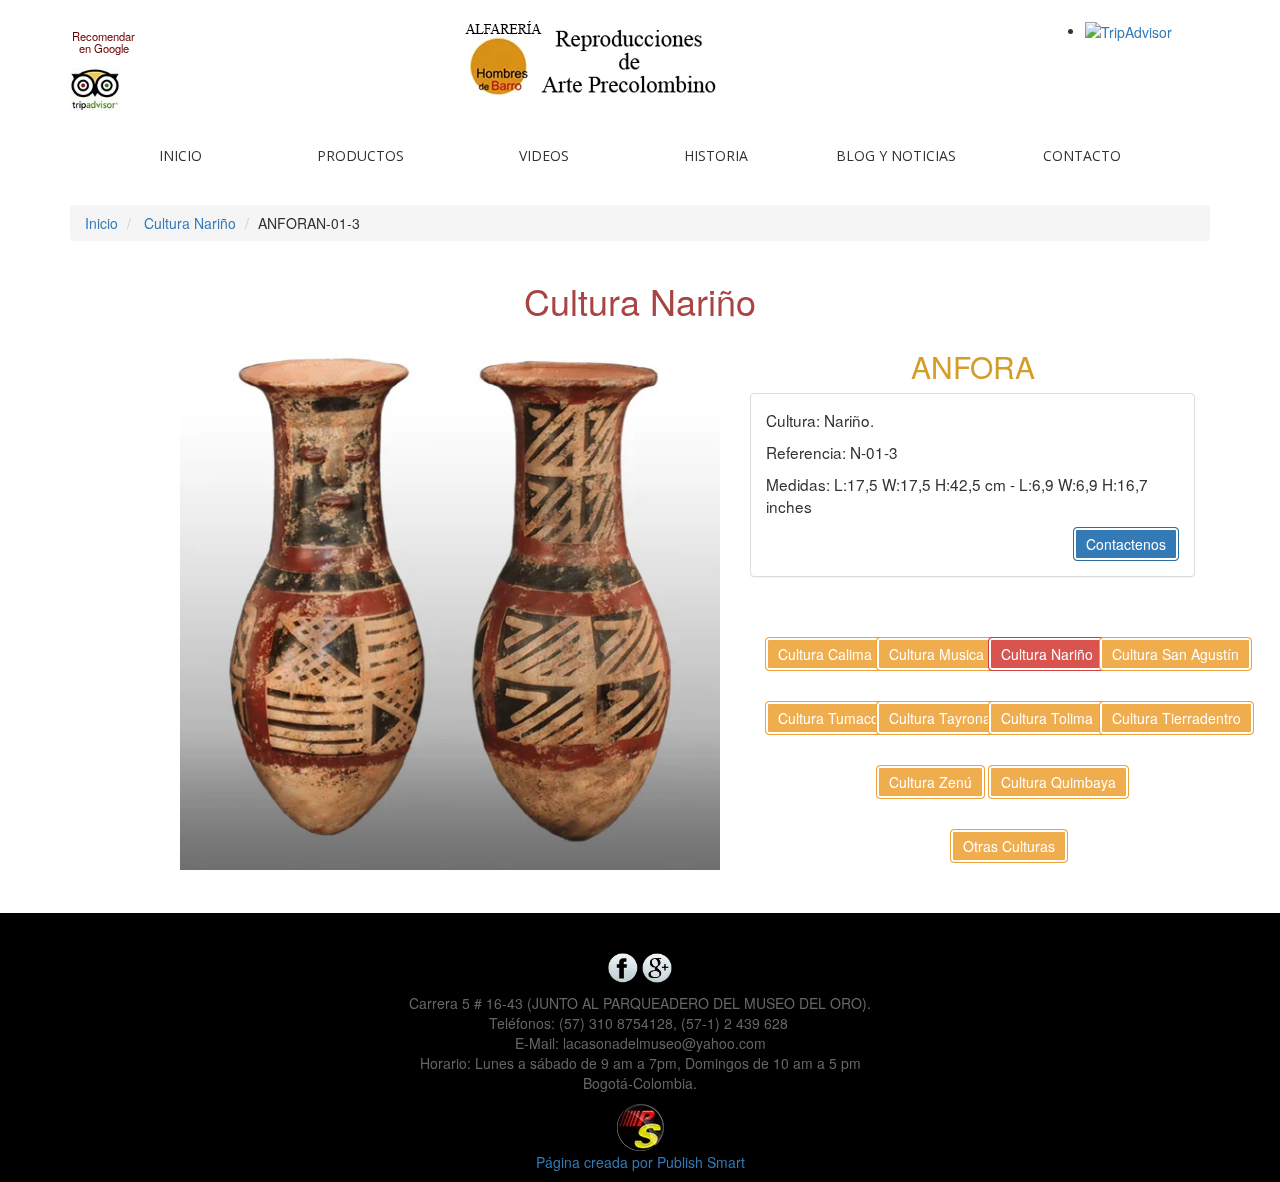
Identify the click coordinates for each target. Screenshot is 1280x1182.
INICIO (180, 155)
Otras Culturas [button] (1009, 846)
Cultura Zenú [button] (930, 782)
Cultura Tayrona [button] (940, 718)
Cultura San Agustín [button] (1175, 654)
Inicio (101, 223)
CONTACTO (1082, 155)
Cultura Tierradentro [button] (1176, 718)
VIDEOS (544, 155)
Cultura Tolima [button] (1047, 718)
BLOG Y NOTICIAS (896, 155)
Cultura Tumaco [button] (828, 718)
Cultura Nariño (190, 223)
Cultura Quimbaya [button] (1058, 782)
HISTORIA (716, 155)
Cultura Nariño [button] (1047, 654)
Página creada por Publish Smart (640, 1162)
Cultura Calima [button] (825, 654)
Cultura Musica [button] (936, 654)
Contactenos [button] (1126, 544)
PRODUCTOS (360, 155)
